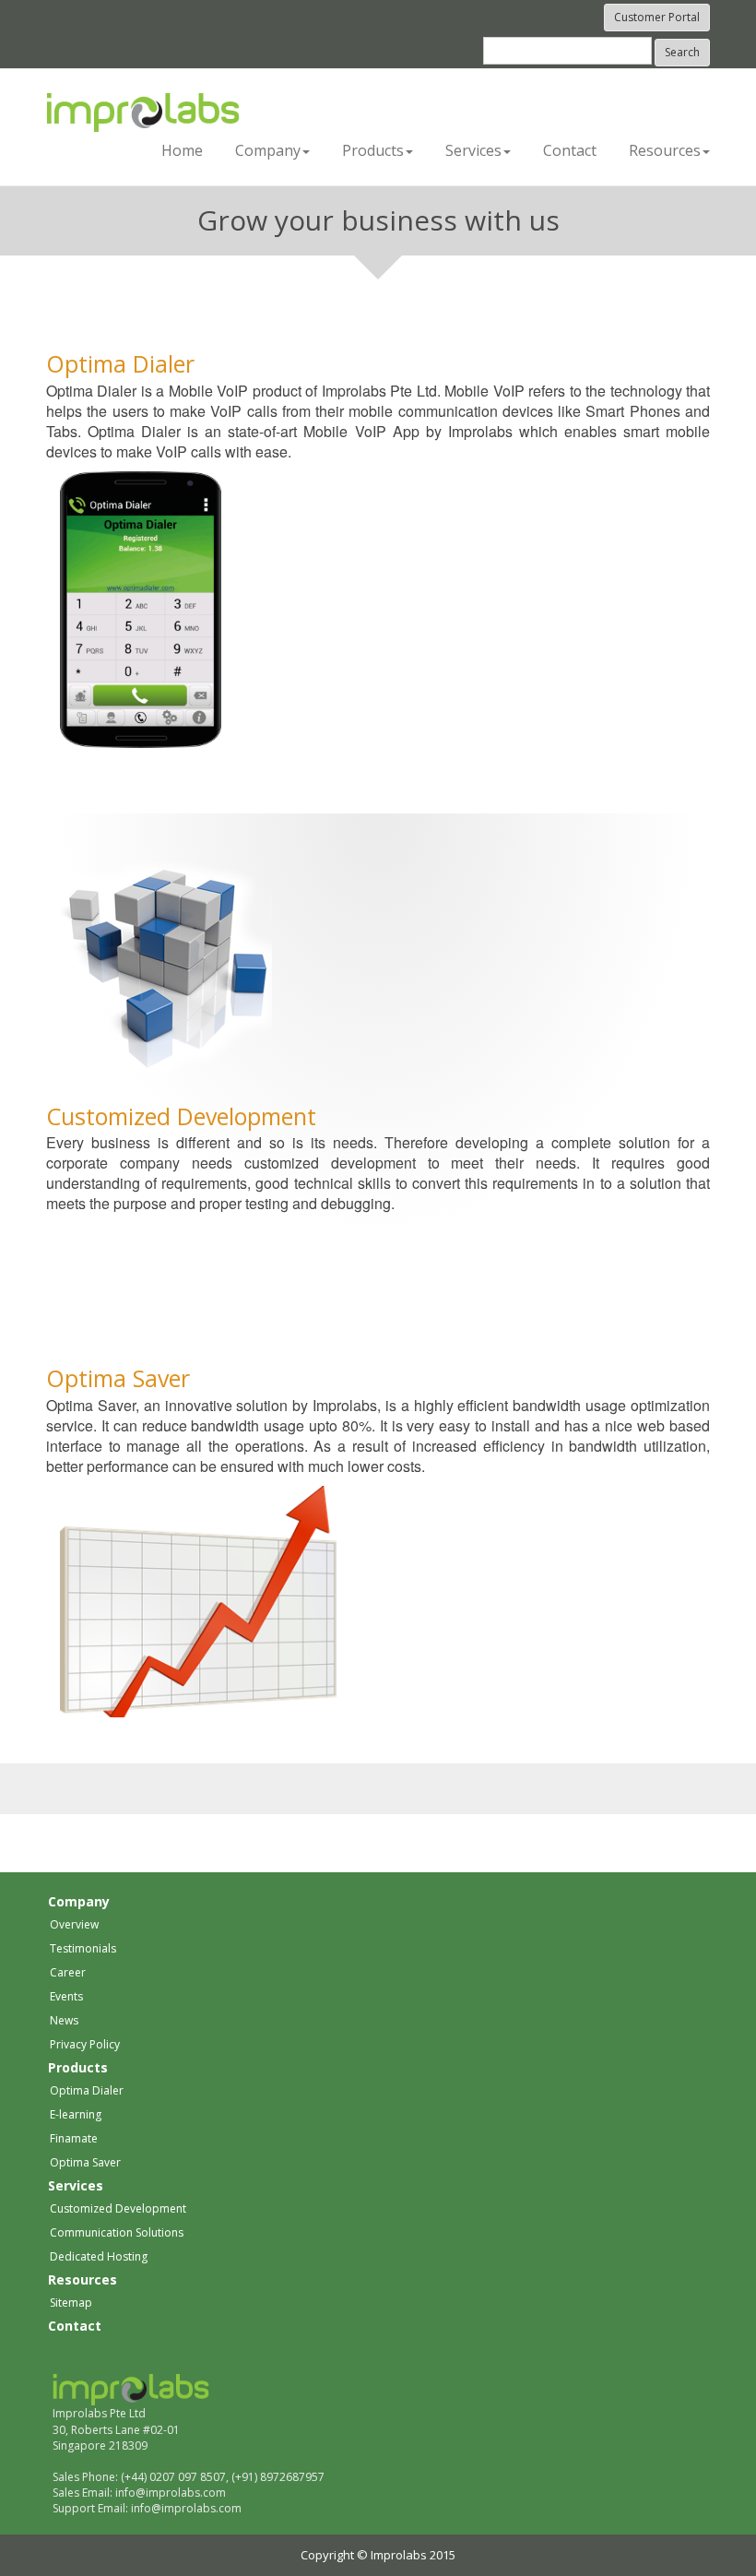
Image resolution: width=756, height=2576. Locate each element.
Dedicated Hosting (99, 2256)
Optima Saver (118, 1378)
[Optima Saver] (198, 1600)
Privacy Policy (85, 2044)
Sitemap (71, 2303)
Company (79, 1901)
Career (68, 1972)
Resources (83, 2279)
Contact (570, 150)
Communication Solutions (117, 2232)
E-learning (76, 2114)
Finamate (74, 2138)
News (64, 2020)
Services (76, 2185)
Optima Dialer (120, 363)
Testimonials (83, 1948)
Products (78, 2067)
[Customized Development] (166, 965)
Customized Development (181, 1116)
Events (66, 1996)
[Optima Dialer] (141, 608)
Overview (74, 1924)
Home (182, 150)
